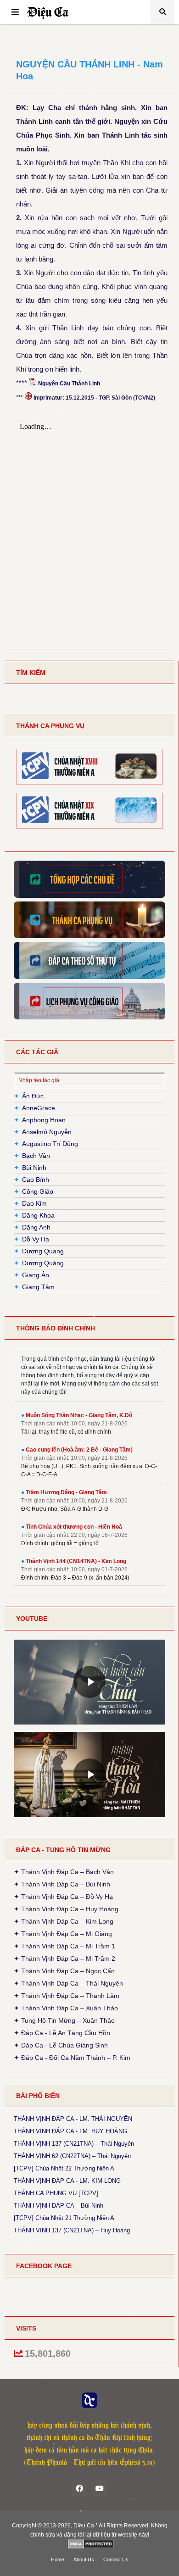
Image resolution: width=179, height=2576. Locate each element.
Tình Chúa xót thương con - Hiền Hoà (74, 1527)
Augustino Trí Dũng (50, 1144)
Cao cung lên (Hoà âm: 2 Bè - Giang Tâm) (79, 1450)
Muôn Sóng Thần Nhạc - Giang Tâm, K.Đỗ (79, 1415)
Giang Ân (36, 1275)
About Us (84, 2559)
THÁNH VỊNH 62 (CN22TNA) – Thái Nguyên (72, 2156)
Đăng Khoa (38, 1215)
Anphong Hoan (44, 1120)
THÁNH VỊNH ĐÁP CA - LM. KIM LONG (67, 2181)
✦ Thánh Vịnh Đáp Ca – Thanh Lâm (67, 1996)
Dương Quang (43, 1251)
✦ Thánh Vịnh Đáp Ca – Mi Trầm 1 (64, 1946)
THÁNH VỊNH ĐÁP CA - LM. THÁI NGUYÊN (73, 2119)
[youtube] (100, 2488)
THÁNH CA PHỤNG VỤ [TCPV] (56, 2193)
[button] (15, 12)
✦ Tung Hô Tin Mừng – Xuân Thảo (64, 2020)
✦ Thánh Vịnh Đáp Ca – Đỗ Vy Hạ (63, 1897)
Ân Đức (33, 1096)
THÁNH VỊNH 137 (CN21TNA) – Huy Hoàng (72, 2231)
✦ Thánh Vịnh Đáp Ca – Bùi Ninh (62, 1884)
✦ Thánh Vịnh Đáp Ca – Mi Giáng (63, 1934)
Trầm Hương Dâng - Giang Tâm (66, 1492)
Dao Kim (34, 1203)
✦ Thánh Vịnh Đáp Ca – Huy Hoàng (66, 1909)
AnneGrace (39, 1108)
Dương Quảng (43, 1263)
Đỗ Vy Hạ (36, 1239)
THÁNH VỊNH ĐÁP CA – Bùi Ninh (59, 2206)
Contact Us (116, 2559)
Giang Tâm (38, 1287)
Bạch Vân (36, 1156)
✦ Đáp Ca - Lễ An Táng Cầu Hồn (62, 2033)
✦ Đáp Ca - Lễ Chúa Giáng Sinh (61, 2045)
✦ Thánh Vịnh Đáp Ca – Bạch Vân (64, 1873)
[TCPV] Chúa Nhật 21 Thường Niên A (64, 2218)
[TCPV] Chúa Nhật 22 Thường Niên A (64, 2169)
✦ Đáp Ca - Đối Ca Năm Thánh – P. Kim (72, 2057)
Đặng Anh (36, 1227)
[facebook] (79, 2488)
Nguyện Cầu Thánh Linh (69, 384)
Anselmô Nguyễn (47, 1132)
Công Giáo (38, 1191)
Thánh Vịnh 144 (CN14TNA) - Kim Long (76, 1561)
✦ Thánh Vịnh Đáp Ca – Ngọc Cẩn (64, 1971)
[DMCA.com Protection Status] (91, 2544)
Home (58, 2559)
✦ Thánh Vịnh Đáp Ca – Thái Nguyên (68, 1983)
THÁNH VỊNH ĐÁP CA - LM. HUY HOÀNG (70, 2131)
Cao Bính (36, 1180)
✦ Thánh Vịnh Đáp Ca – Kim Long (64, 1921)
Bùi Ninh (34, 1168)
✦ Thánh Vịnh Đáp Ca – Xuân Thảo (66, 2008)
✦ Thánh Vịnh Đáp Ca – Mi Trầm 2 (64, 1958)
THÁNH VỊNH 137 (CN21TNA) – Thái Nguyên (74, 2144)
